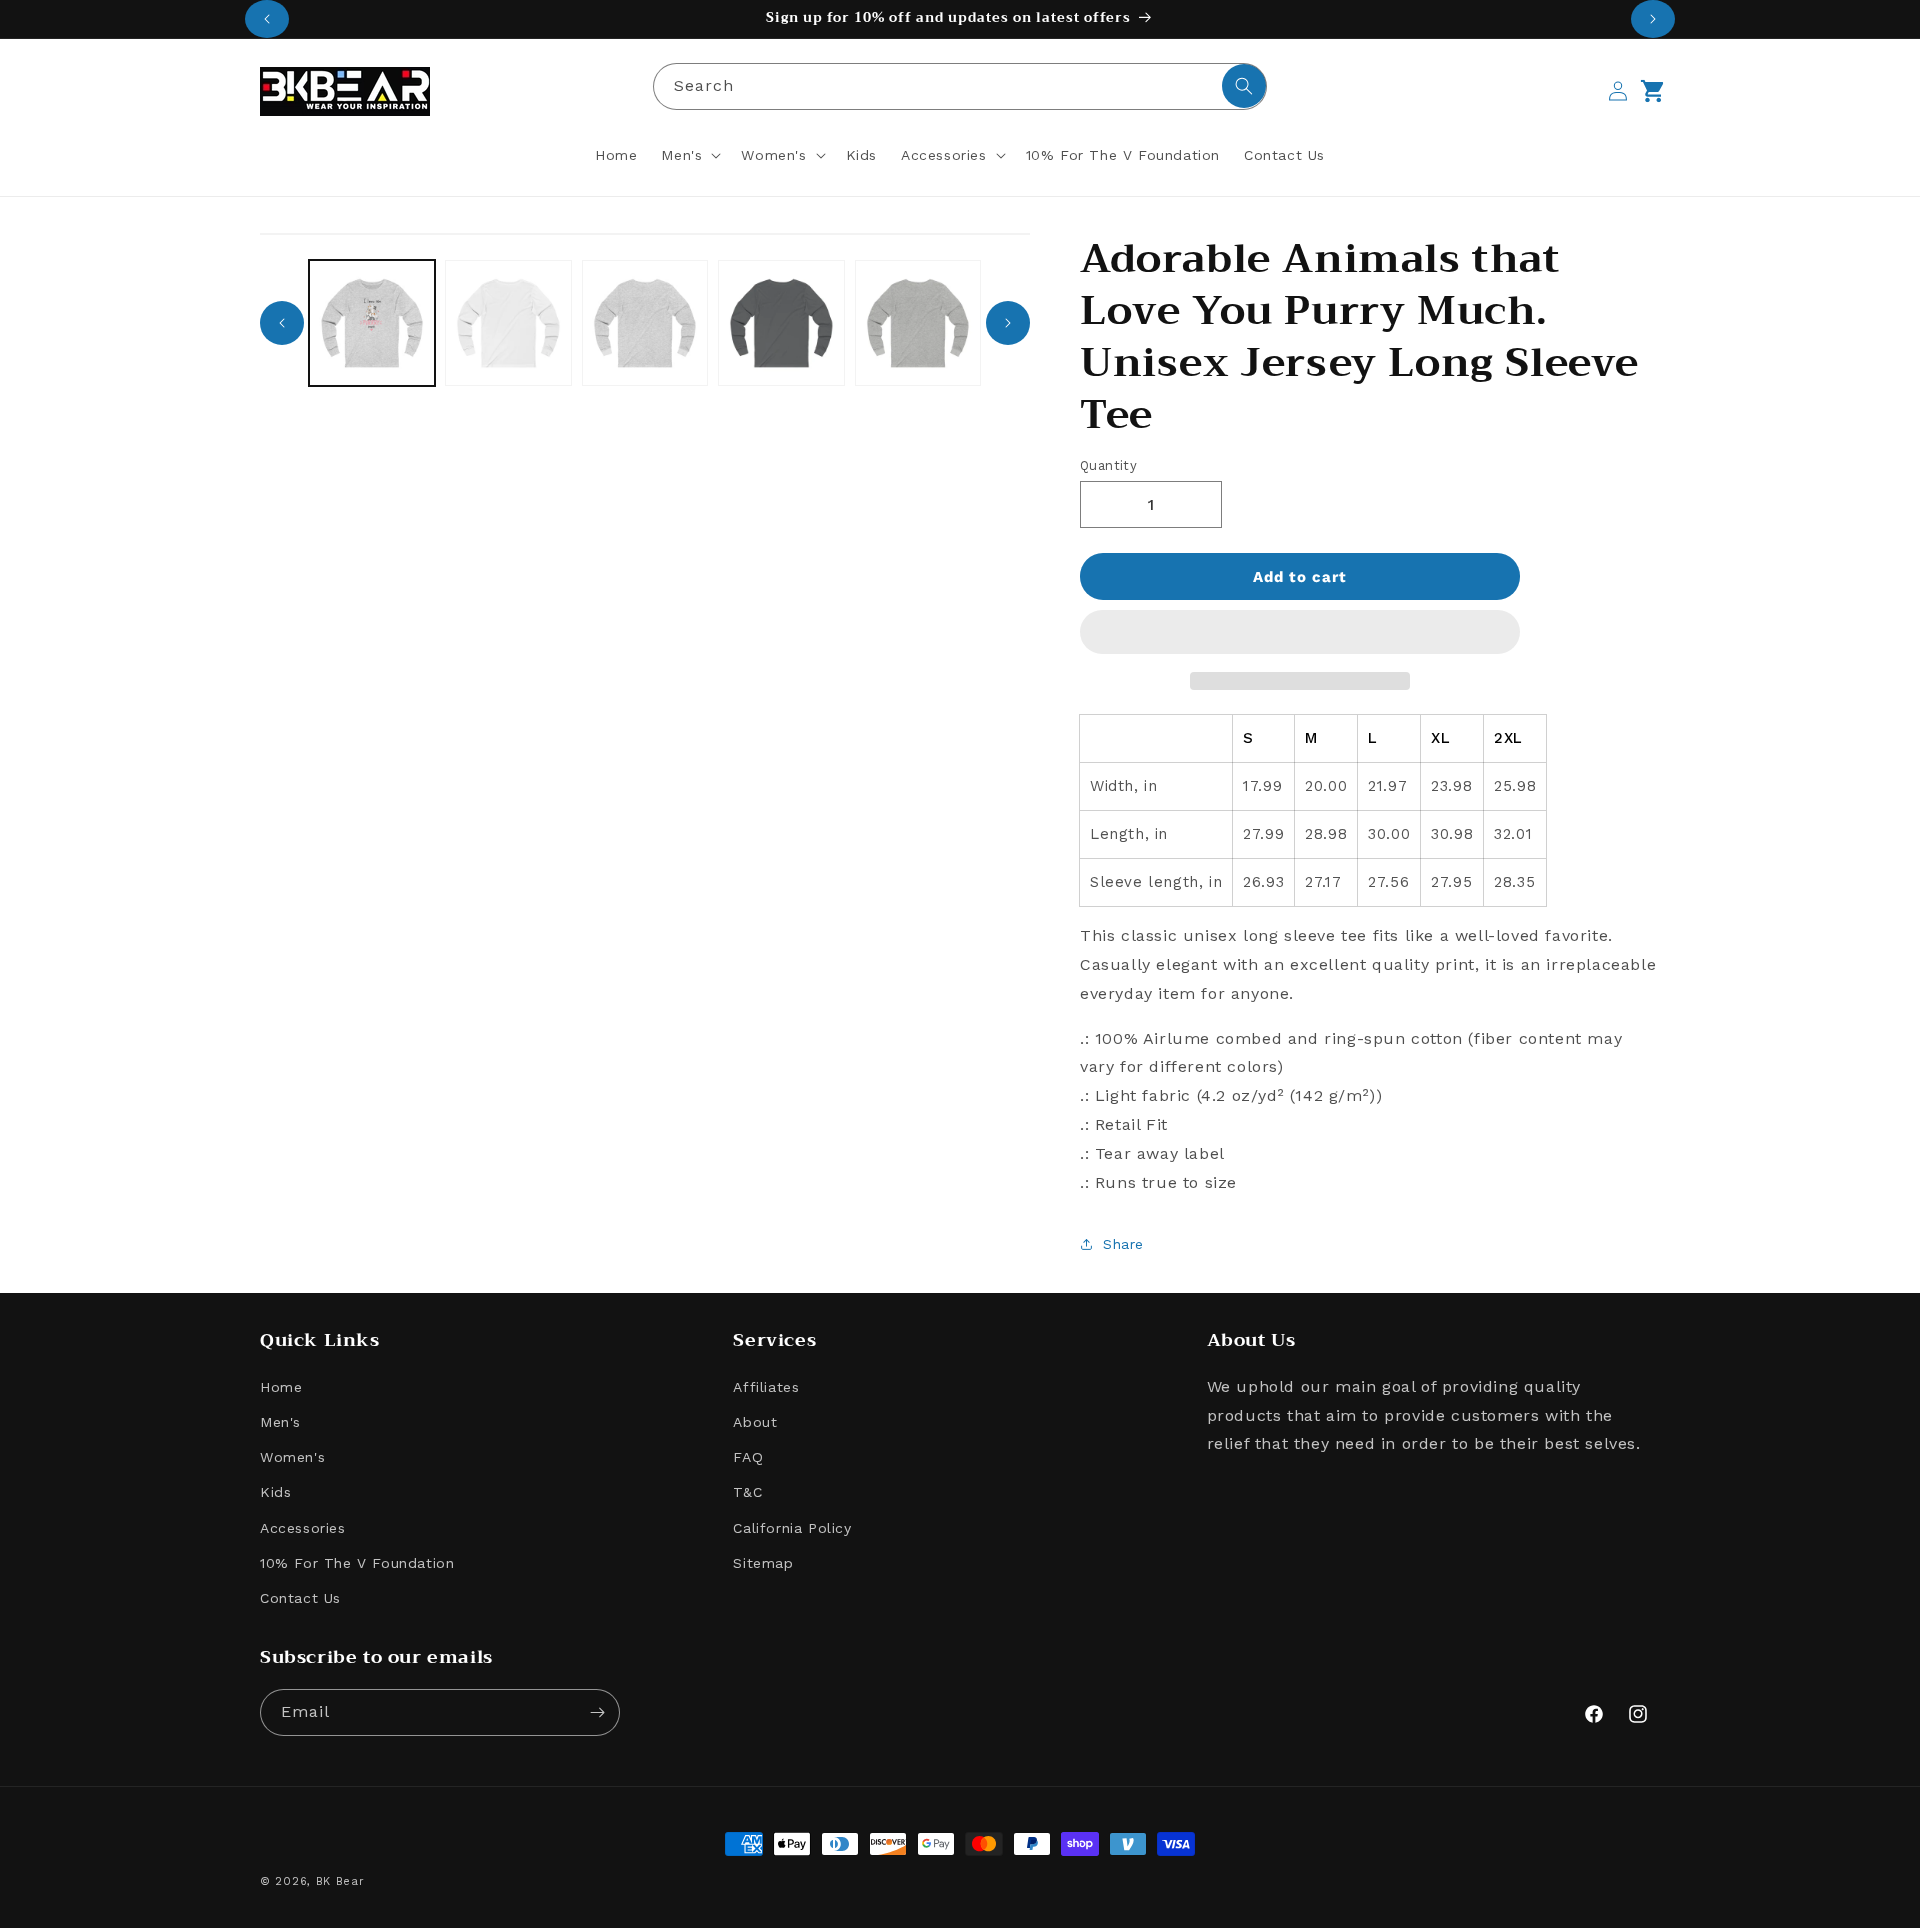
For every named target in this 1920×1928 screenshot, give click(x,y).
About (755, 1422)
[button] (1300, 633)
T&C (747, 1492)
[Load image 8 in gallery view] (508, 323)
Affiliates (766, 1387)
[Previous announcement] (267, 19)
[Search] (1244, 86)
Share (1123, 1244)
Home (281, 1387)
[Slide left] (282, 323)
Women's (292, 1457)
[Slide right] (1008, 323)
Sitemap (763, 1563)
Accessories (303, 1528)
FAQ (748, 1457)
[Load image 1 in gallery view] (372, 323)
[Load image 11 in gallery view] (918, 323)
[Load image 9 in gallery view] (645, 323)
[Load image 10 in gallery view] (781, 323)
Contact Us (300, 1598)
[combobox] (960, 86)
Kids (275, 1492)
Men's (280, 1422)
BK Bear (340, 1881)
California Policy (792, 1528)
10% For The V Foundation (357, 1563)
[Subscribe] (597, 1712)
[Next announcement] (1653, 19)
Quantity (1108, 465)
